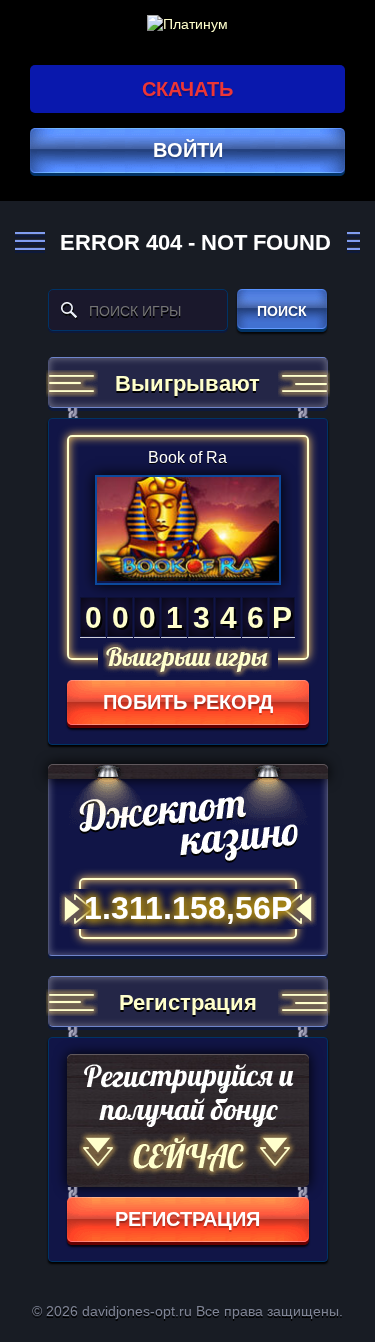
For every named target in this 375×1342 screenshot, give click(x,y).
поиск (282, 311)
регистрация (187, 1219)
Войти (188, 150)
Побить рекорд (188, 702)
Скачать (187, 89)
